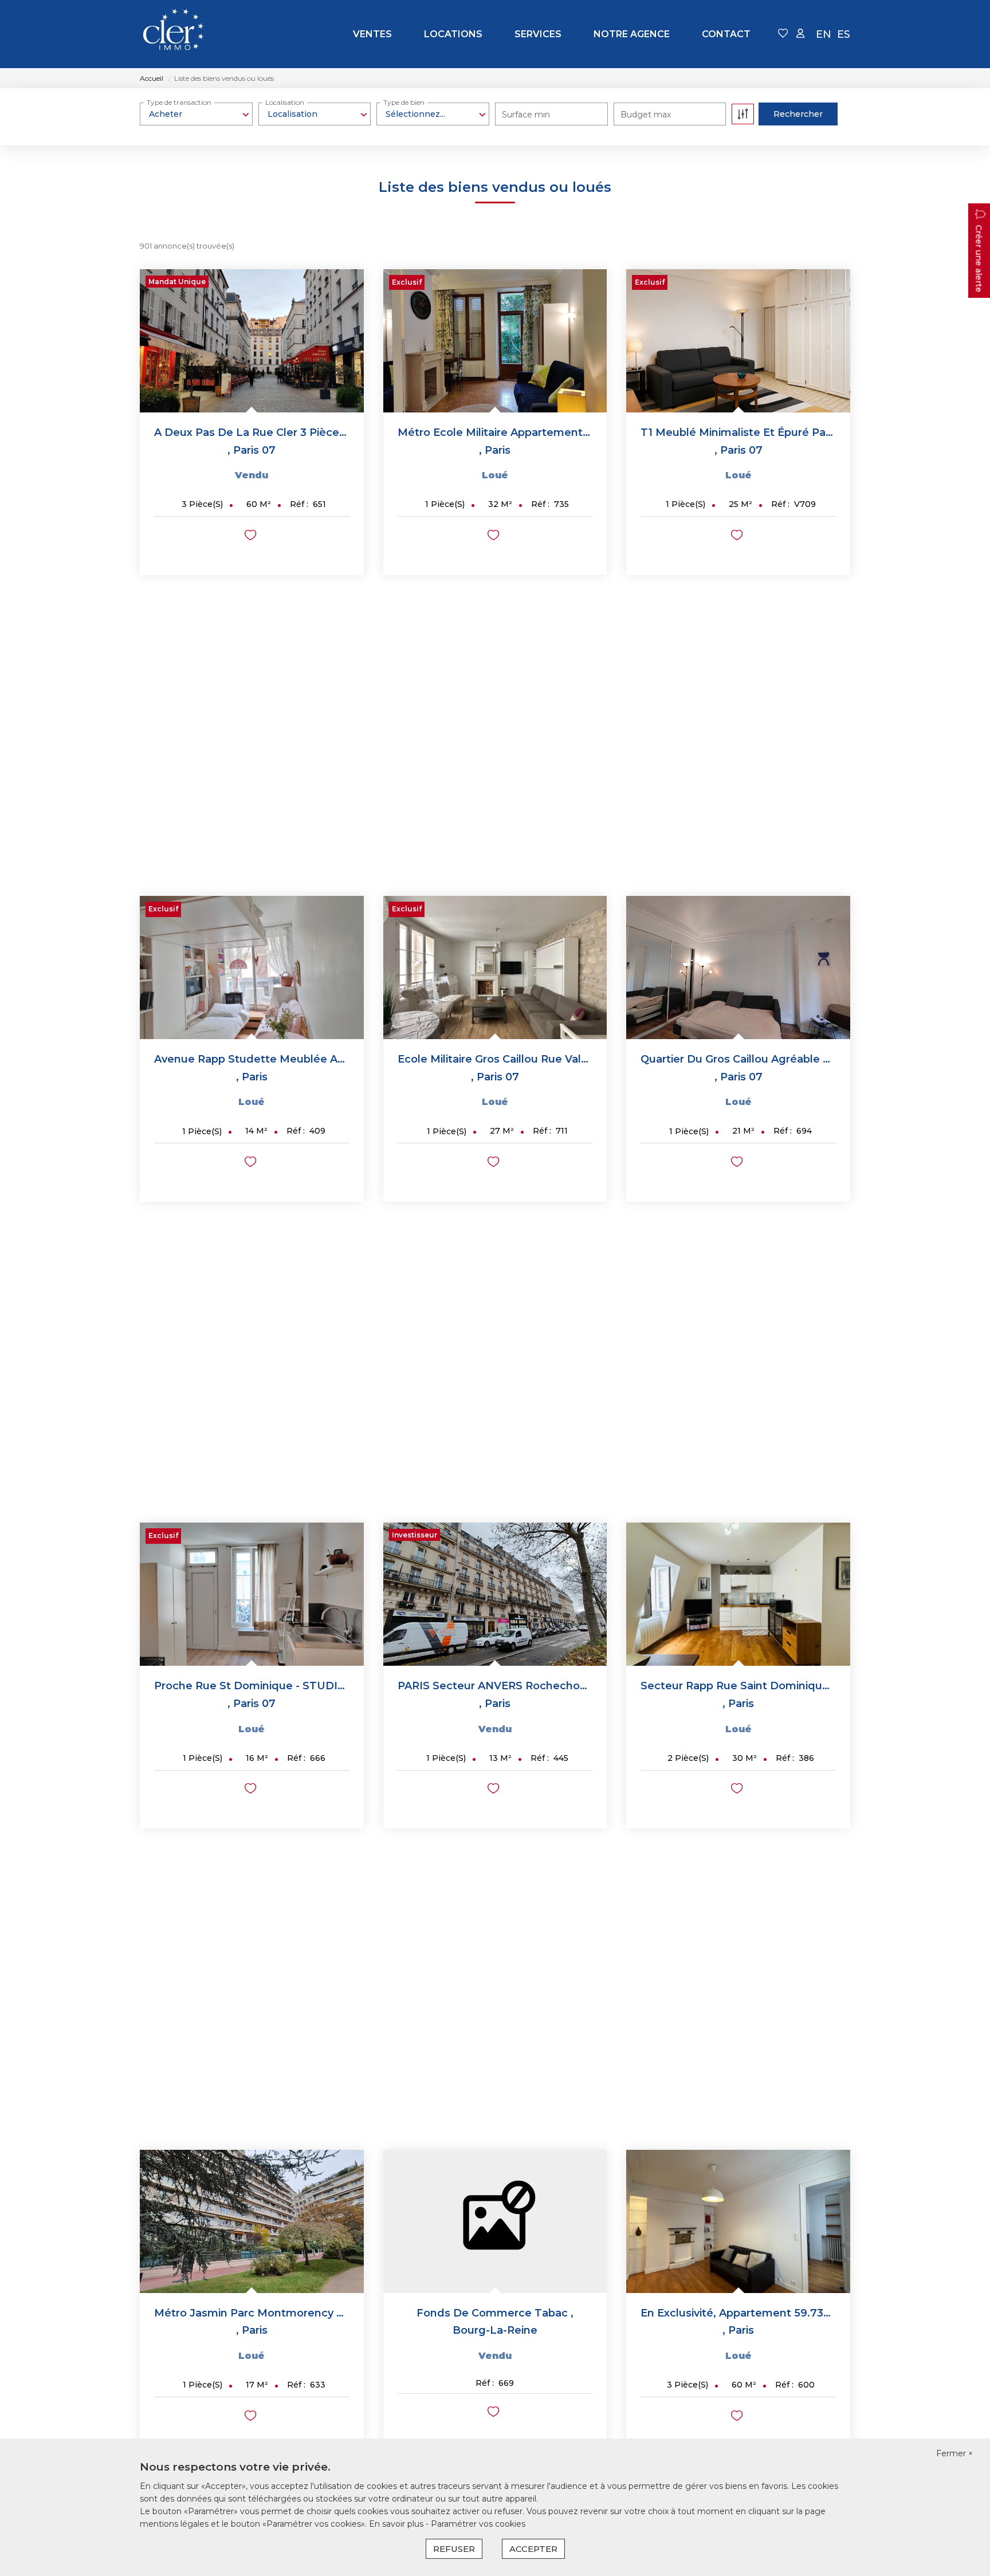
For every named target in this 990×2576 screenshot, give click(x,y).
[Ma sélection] (783, 34)
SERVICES (538, 34)
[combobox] (196, 114)
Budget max (646, 115)
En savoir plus (397, 2524)
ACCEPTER (533, 2549)
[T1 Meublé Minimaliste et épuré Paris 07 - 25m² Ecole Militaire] (738, 341)
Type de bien (404, 102)
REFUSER (454, 2549)
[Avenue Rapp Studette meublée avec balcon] (252, 968)
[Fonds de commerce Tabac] (495, 2221)
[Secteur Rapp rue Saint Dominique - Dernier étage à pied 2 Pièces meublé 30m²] (738, 1594)
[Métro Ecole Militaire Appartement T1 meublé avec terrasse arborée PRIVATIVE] (495, 341)
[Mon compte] (800, 34)
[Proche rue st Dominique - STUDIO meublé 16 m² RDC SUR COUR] (252, 1594)
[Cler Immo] (173, 34)
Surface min (526, 115)
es (844, 34)
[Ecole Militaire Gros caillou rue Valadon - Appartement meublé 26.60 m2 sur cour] (495, 968)
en (824, 34)
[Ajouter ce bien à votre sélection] (252, 537)
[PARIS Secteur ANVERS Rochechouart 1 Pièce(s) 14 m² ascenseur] (495, 1594)
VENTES (372, 34)
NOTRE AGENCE (632, 34)
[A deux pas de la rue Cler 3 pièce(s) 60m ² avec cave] (252, 341)
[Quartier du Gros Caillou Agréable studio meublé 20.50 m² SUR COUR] (738, 968)
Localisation (285, 102)
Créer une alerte (979, 258)
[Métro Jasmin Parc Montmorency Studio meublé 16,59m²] (252, 2221)
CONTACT (726, 34)
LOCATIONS (453, 34)
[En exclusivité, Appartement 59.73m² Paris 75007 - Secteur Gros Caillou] (738, 2221)
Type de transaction (179, 102)
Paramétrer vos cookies (478, 2524)
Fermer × (954, 2453)
